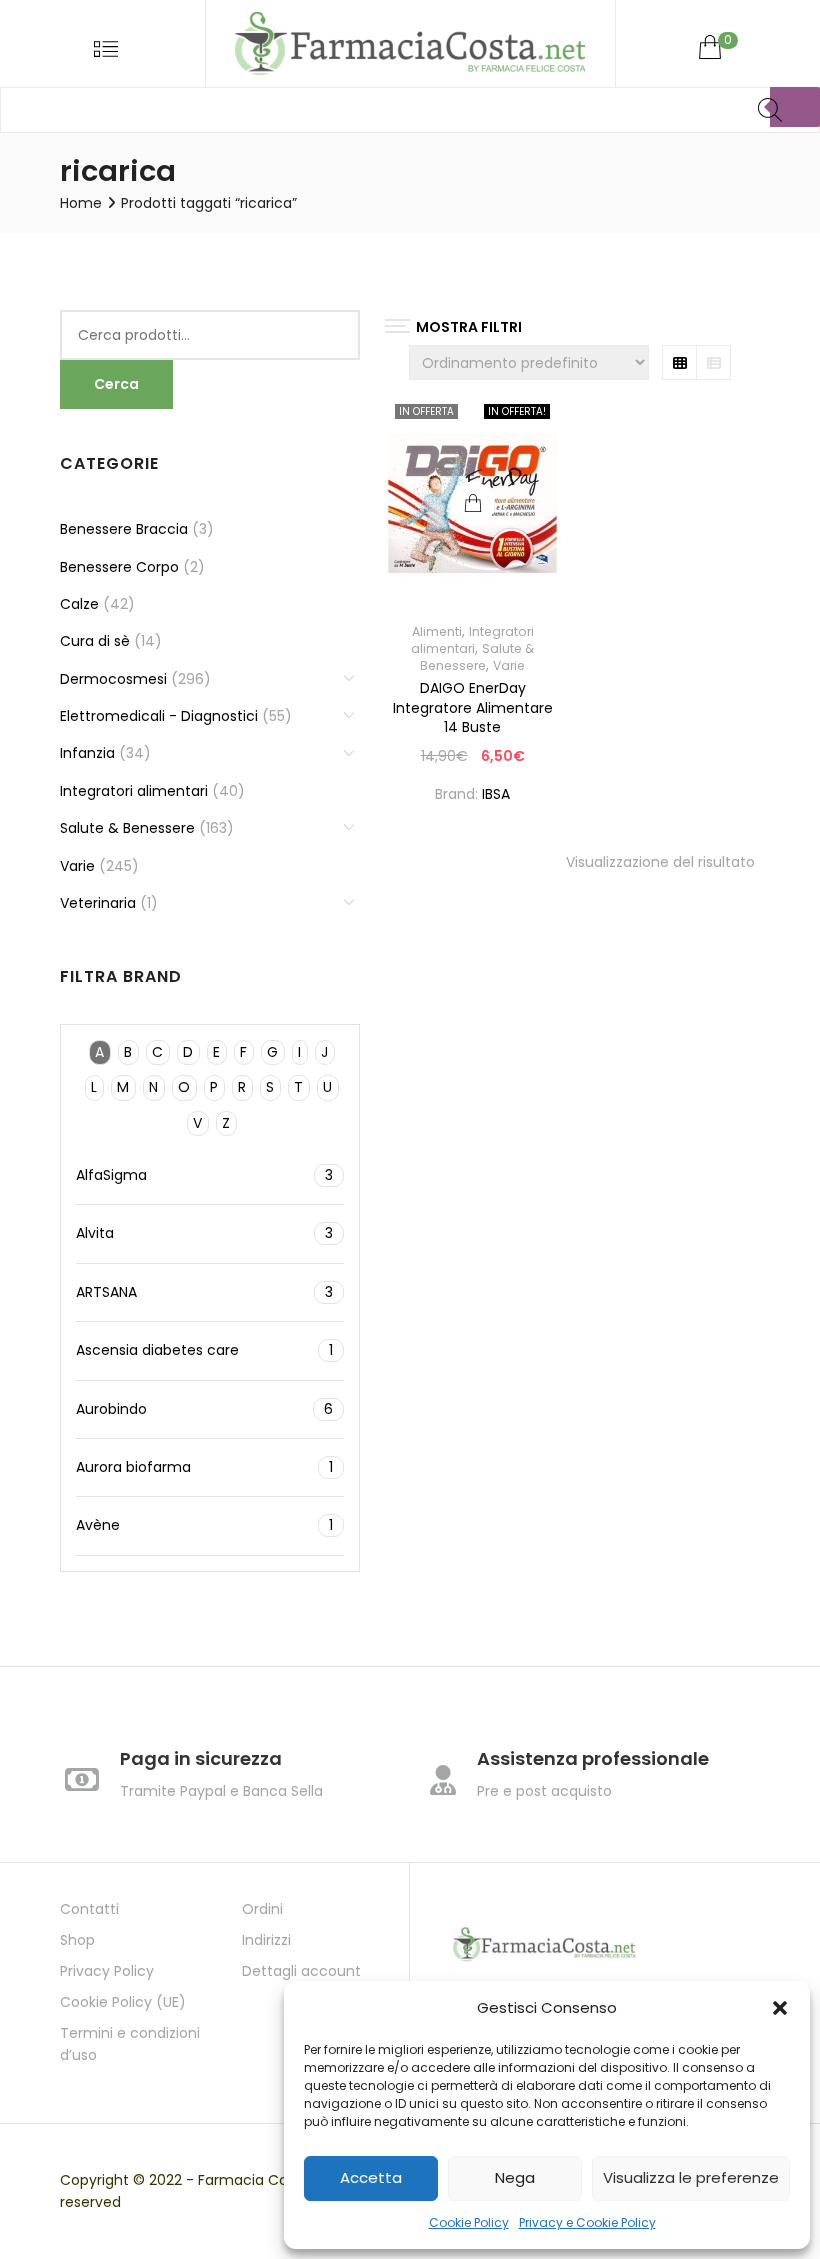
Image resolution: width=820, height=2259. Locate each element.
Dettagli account (301, 1971)
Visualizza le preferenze (691, 2177)
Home (81, 203)
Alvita (204, 1233)
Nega (515, 2177)
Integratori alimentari (472, 640)
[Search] (795, 107)
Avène (204, 1525)
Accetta (371, 2177)
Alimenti (437, 631)
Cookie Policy (469, 2222)
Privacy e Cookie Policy (587, 2222)
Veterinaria (98, 903)
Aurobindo (204, 1409)
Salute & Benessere (477, 657)
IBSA (496, 794)
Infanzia (87, 753)
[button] (780, 2008)
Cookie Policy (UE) (123, 2002)
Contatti (89, 1909)
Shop (77, 1940)
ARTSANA (204, 1292)
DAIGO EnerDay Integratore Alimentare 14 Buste (473, 707)
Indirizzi (266, 1940)
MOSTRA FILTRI (469, 327)
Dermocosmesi (113, 679)
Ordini (262, 1909)
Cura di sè (95, 641)
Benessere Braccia (124, 529)
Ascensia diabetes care (204, 1350)
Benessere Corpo (119, 567)
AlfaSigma (204, 1175)
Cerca (116, 384)
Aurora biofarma (204, 1467)
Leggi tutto (472, 503)
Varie (509, 665)
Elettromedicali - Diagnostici (159, 716)
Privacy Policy (107, 1971)
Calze (79, 604)
